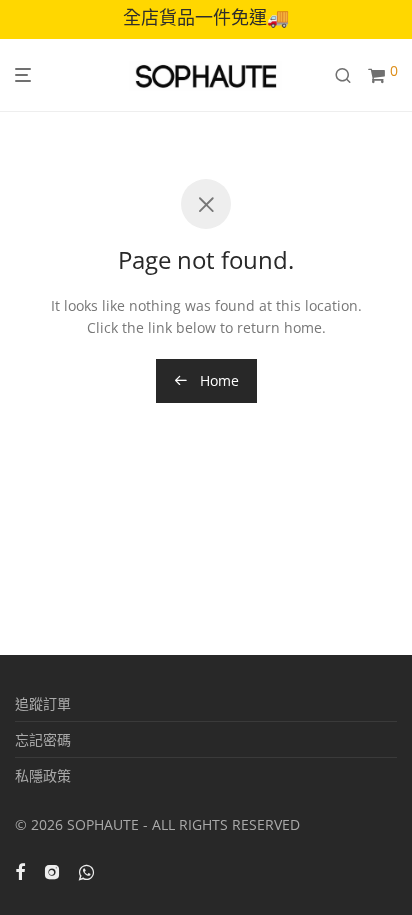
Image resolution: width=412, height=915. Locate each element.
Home (217, 380)
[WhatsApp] (86, 870)
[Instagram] (52, 870)
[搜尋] (351, 75)
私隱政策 (43, 775)
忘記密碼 (43, 739)
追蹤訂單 (43, 703)
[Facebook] (20, 870)
